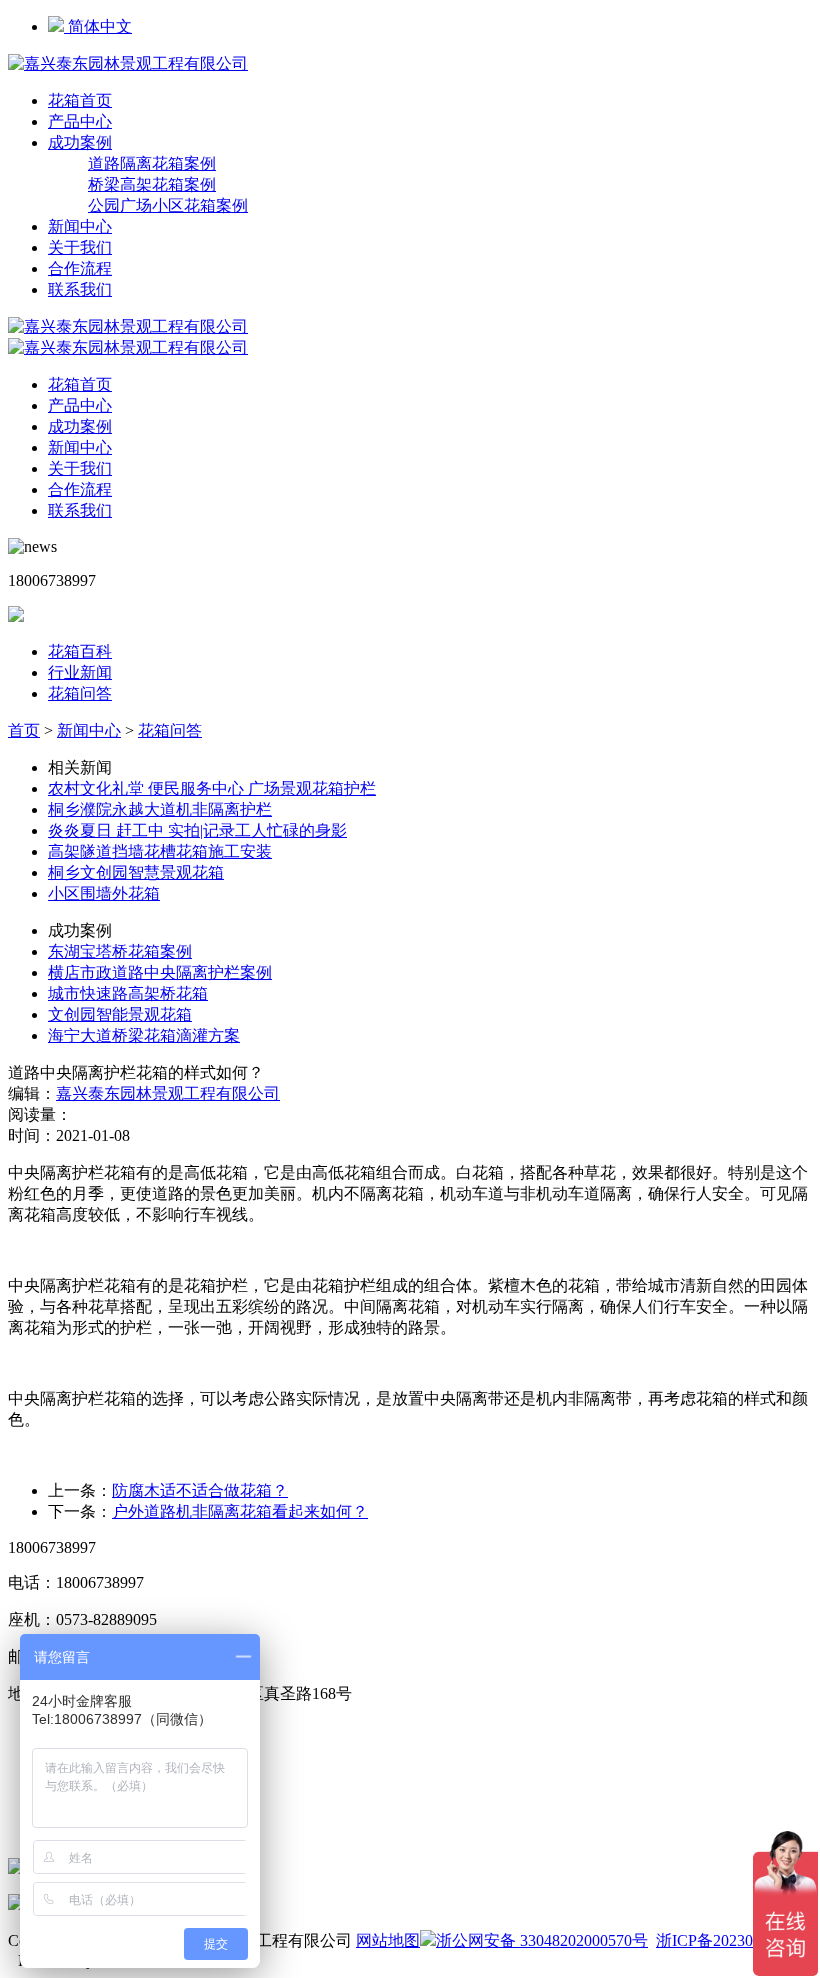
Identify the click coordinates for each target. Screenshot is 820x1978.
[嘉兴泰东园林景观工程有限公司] (128, 63)
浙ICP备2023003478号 (732, 1940)
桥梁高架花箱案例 (152, 184)
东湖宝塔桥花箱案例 (120, 951)
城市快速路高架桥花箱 (128, 993)
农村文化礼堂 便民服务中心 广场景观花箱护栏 (212, 788)
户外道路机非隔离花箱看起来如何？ (240, 1511)
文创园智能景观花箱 (120, 1014)
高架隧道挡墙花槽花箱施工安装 (160, 851)
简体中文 (98, 26)
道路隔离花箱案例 (152, 163)
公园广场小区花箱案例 (168, 205)
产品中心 (80, 121)
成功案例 (80, 142)
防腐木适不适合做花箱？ (200, 1490)
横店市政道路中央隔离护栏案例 (160, 972)
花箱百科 (80, 651)
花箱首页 (80, 100)
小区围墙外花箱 (104, 893)
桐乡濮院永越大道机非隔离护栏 (160, 809)
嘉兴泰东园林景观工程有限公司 (168, 1093)
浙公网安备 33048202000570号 (542, 1940)
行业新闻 (80, 672)
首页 (24, 730)
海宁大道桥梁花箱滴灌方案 (144, 1035)
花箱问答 (80, 693)
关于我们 (80, 247)
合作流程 (80, 268)
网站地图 (388, 1940)
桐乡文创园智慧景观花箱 (136, 872)
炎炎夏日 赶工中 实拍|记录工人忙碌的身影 (197, 830)
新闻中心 (80, 226)
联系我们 (80, 289)
